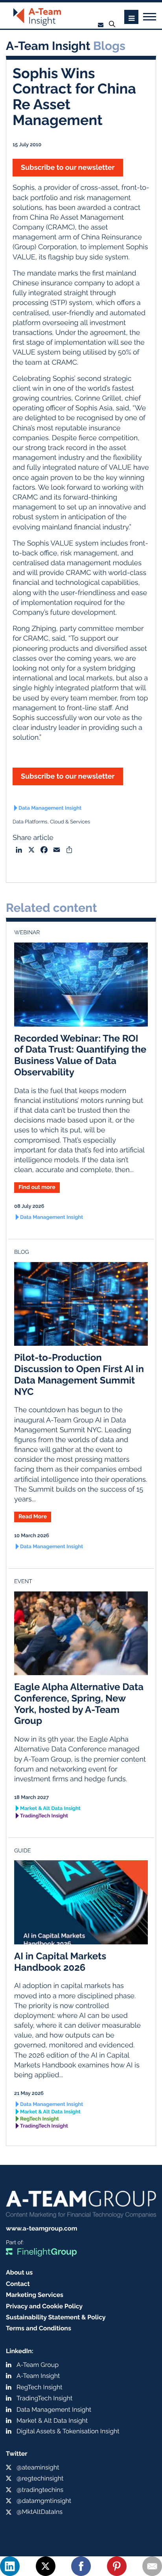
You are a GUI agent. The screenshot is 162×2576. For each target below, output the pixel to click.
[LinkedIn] (10, 2566)
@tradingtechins (40, 2490)
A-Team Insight (38, 2376)
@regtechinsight (40, 2478)
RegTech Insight (40, 2119)
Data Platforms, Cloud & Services (51, 822)
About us (19, 2272)
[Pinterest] (117, 2566)
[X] (46, 2566)
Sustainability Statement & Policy (56, 2317)
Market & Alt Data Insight (50, 1809)
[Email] (152, 2566)
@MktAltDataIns (40, 2512)
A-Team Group (38, 2365)
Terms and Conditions (39, 2328)
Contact (18, 2284)
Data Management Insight (50, 808)
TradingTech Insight (44, 1816)
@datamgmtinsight (44, 2501)
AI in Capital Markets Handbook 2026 (60, 1962)
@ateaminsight (38, 2467)
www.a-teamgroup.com (41, 2228)
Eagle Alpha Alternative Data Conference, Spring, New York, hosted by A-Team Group (79, 1704)
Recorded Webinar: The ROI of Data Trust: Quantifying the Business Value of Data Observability (80, 1055)
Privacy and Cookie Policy (44, 2306)
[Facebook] (81, 2566)
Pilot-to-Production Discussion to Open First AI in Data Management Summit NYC (79, 1374)
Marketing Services (35, 2295)
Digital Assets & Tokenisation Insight (68, 2431)
